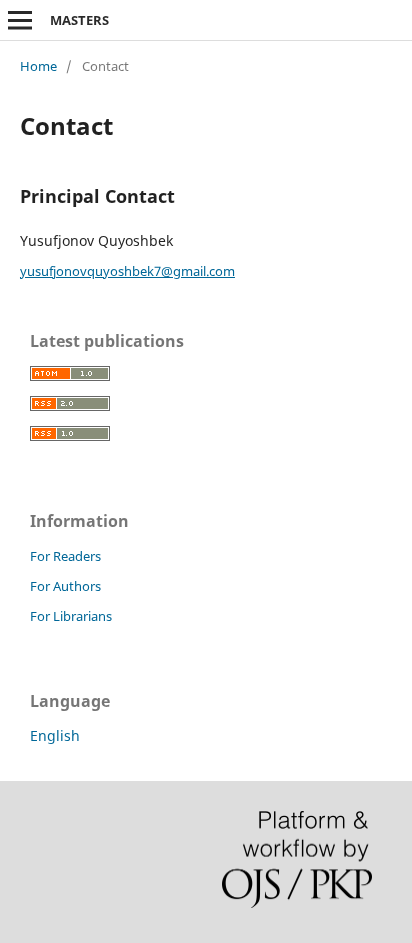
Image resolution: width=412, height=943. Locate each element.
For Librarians (71, 616)
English (55, 735)
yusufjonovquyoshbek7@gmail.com (127, 271)
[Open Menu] (20, 20)
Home (38, 66)
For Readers (65, 556)
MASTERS (79, 20)
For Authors (65, 586)
